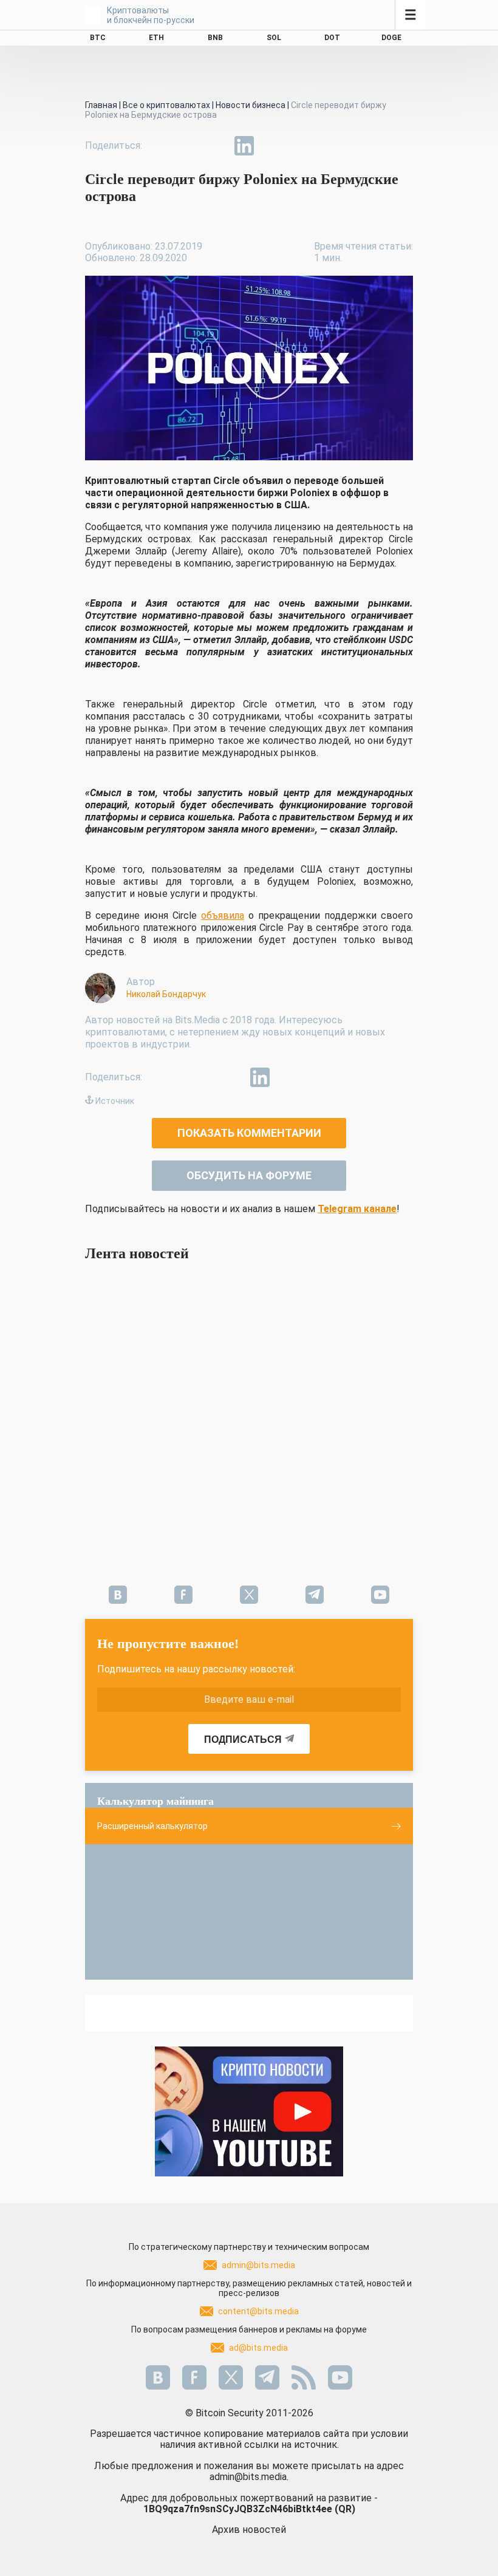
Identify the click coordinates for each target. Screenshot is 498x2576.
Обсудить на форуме (249, 1175)
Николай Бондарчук (166, 994)
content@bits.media (258, 2311)
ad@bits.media (258, 2348)
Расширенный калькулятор (152, 1826)
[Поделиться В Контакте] (272, 146)
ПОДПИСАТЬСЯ (243, 1739)
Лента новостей (137, 1253)
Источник (115, 1101)
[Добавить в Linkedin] (244, 146)
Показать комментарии (249, 1133)
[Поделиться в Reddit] (300, 146)
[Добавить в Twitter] (188, 146)
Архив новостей (249, 2530)
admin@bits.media (258, 2265)
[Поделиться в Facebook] (160, 146)
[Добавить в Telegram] (216, 146)
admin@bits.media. (249, 2477)
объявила (223, 915)
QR (345, 2509)
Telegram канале (357, 1209)
